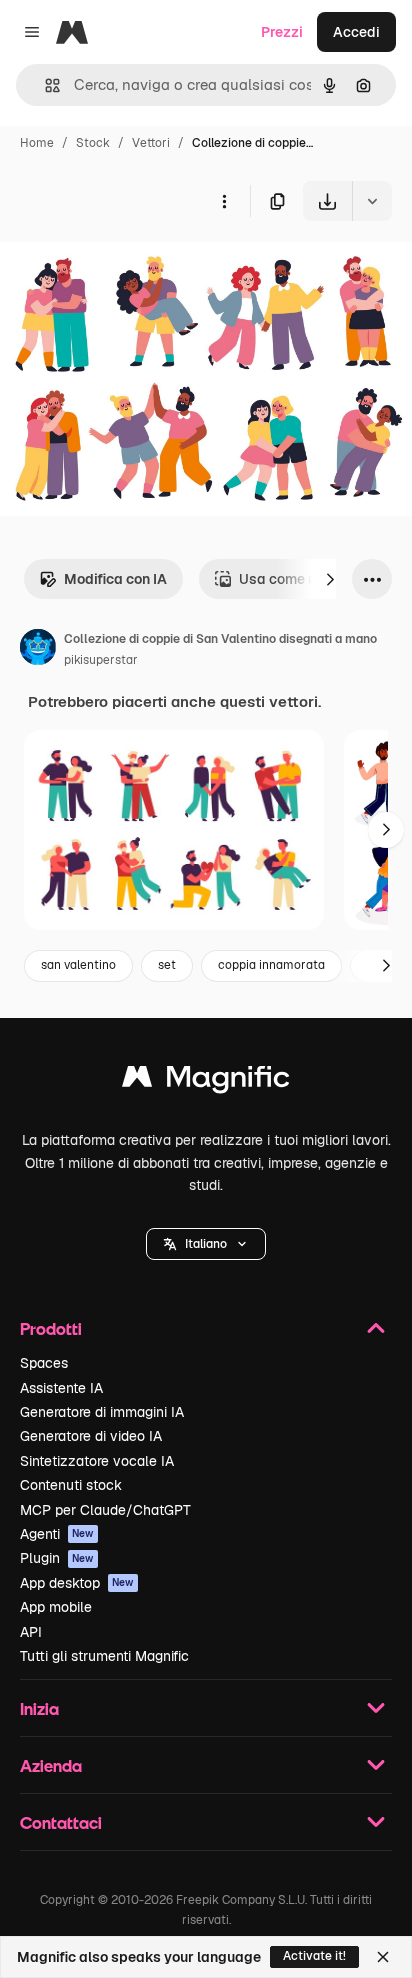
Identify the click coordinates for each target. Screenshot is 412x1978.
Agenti (57, 1534)
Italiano (206, 1244)
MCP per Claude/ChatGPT (105, 1510)
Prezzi (282, 32)
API (31, 1632)
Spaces (44, 1363)
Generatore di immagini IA (102, 1412)
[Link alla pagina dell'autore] (38, 650)
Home (37, 143)
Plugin (57, 1558)
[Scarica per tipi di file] (372, 201)
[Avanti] (330, 579)
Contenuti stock (71, 1485)
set (167, 965)
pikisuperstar (101, 660)
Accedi (356, 32)
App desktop (77, 1583)
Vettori (151, 143)
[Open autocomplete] (44, 85)
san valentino (78, 965)
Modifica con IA (115, 579)
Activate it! (314, 1956)
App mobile (56, 1607)
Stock (93, 143)
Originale (132, 267)
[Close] (383, 1957)
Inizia (39, 1708)
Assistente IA (61, 1388)
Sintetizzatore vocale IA (97, 1461)
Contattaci (61, 1822)
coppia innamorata (271, 965)
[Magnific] (206, 1081)
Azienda (51, 1765)
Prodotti (51, 1328)
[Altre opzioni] (224, 201)
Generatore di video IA (91, 1436)
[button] (206, 1244)
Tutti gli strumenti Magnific (104, 1656)
